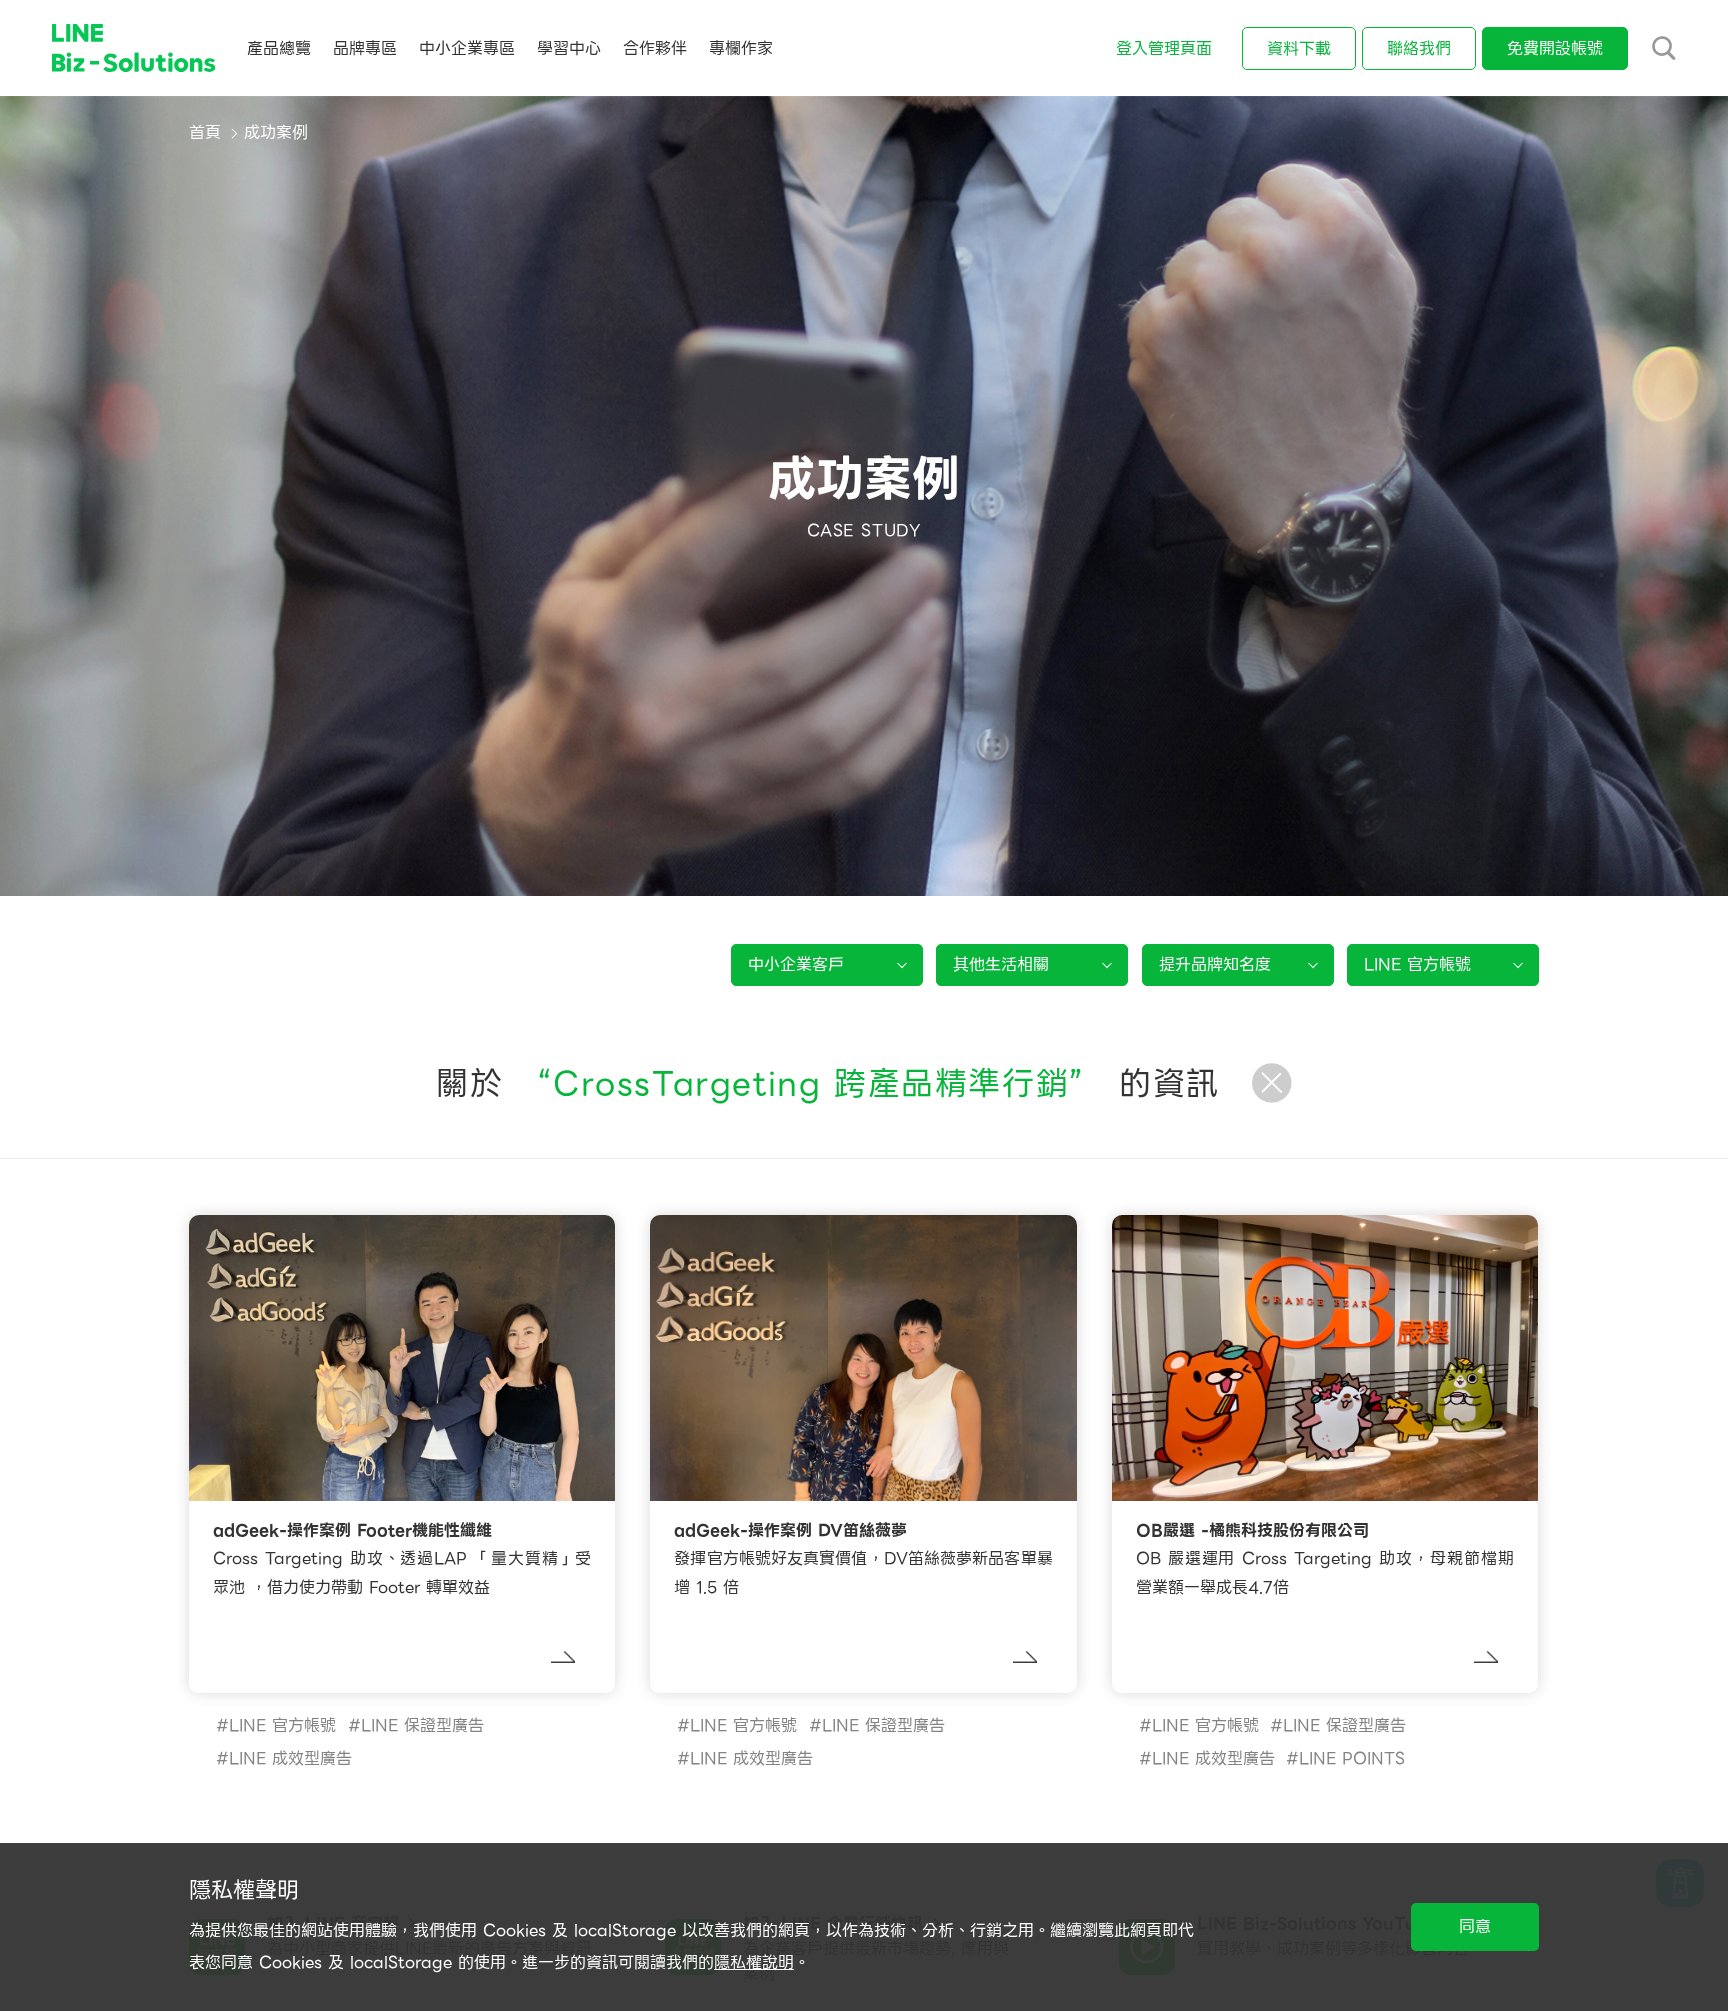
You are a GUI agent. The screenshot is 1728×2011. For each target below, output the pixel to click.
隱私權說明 (754, 1962)
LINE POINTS (1352, 1758)
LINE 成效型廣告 (290, 1758)
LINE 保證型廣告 (422, 1725)
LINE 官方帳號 (282, 1725)
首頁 (205, 132)
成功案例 (276, 132)
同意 (1475, 1926)
